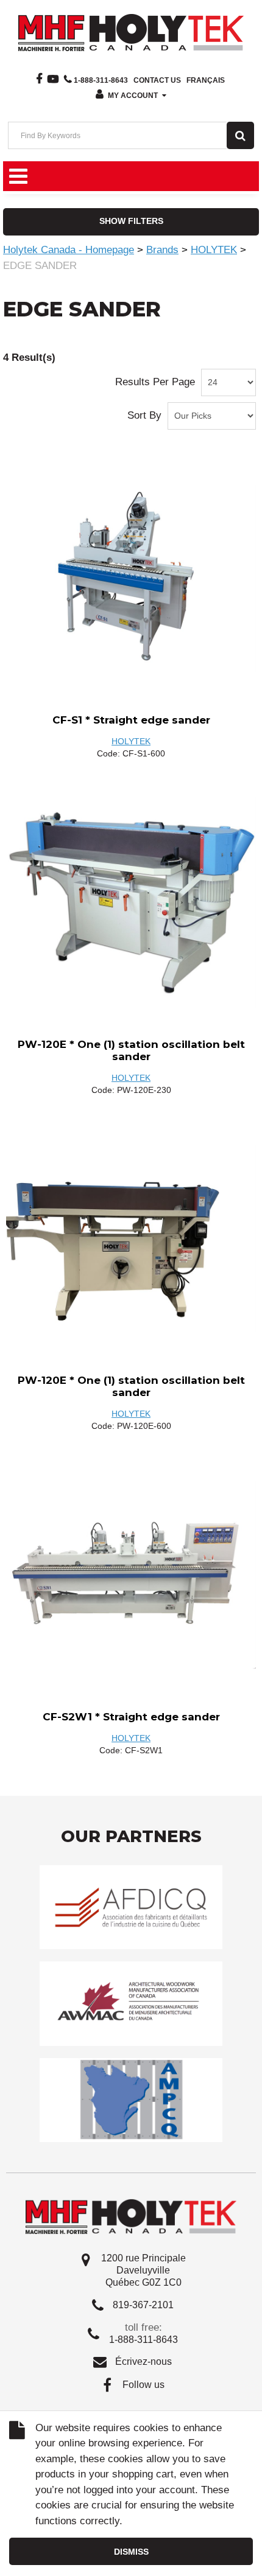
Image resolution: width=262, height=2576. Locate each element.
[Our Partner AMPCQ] (131, 2099)
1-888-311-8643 (101, 80)
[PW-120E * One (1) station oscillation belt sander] (131, 902)
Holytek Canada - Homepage (69, 250)
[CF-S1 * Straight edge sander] (131, 579)
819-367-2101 (143, 2305)
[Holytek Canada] (131, 32)
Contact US (157, 80)
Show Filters (131, 221)
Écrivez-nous (143, 2361)
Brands (162, 250)
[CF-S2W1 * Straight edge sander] (131, 1575)
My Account (133, 96)
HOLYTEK (214, 250)
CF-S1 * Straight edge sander (131, 720)
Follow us (143, 2385)
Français (206, 80)
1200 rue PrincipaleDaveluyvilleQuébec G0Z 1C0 (143, 2270)
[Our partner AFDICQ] (131, 1907)
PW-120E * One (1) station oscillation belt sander (131, 1050)
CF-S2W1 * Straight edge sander (131, 1717)
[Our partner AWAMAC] (131, 2003)
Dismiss (131, 2552)
